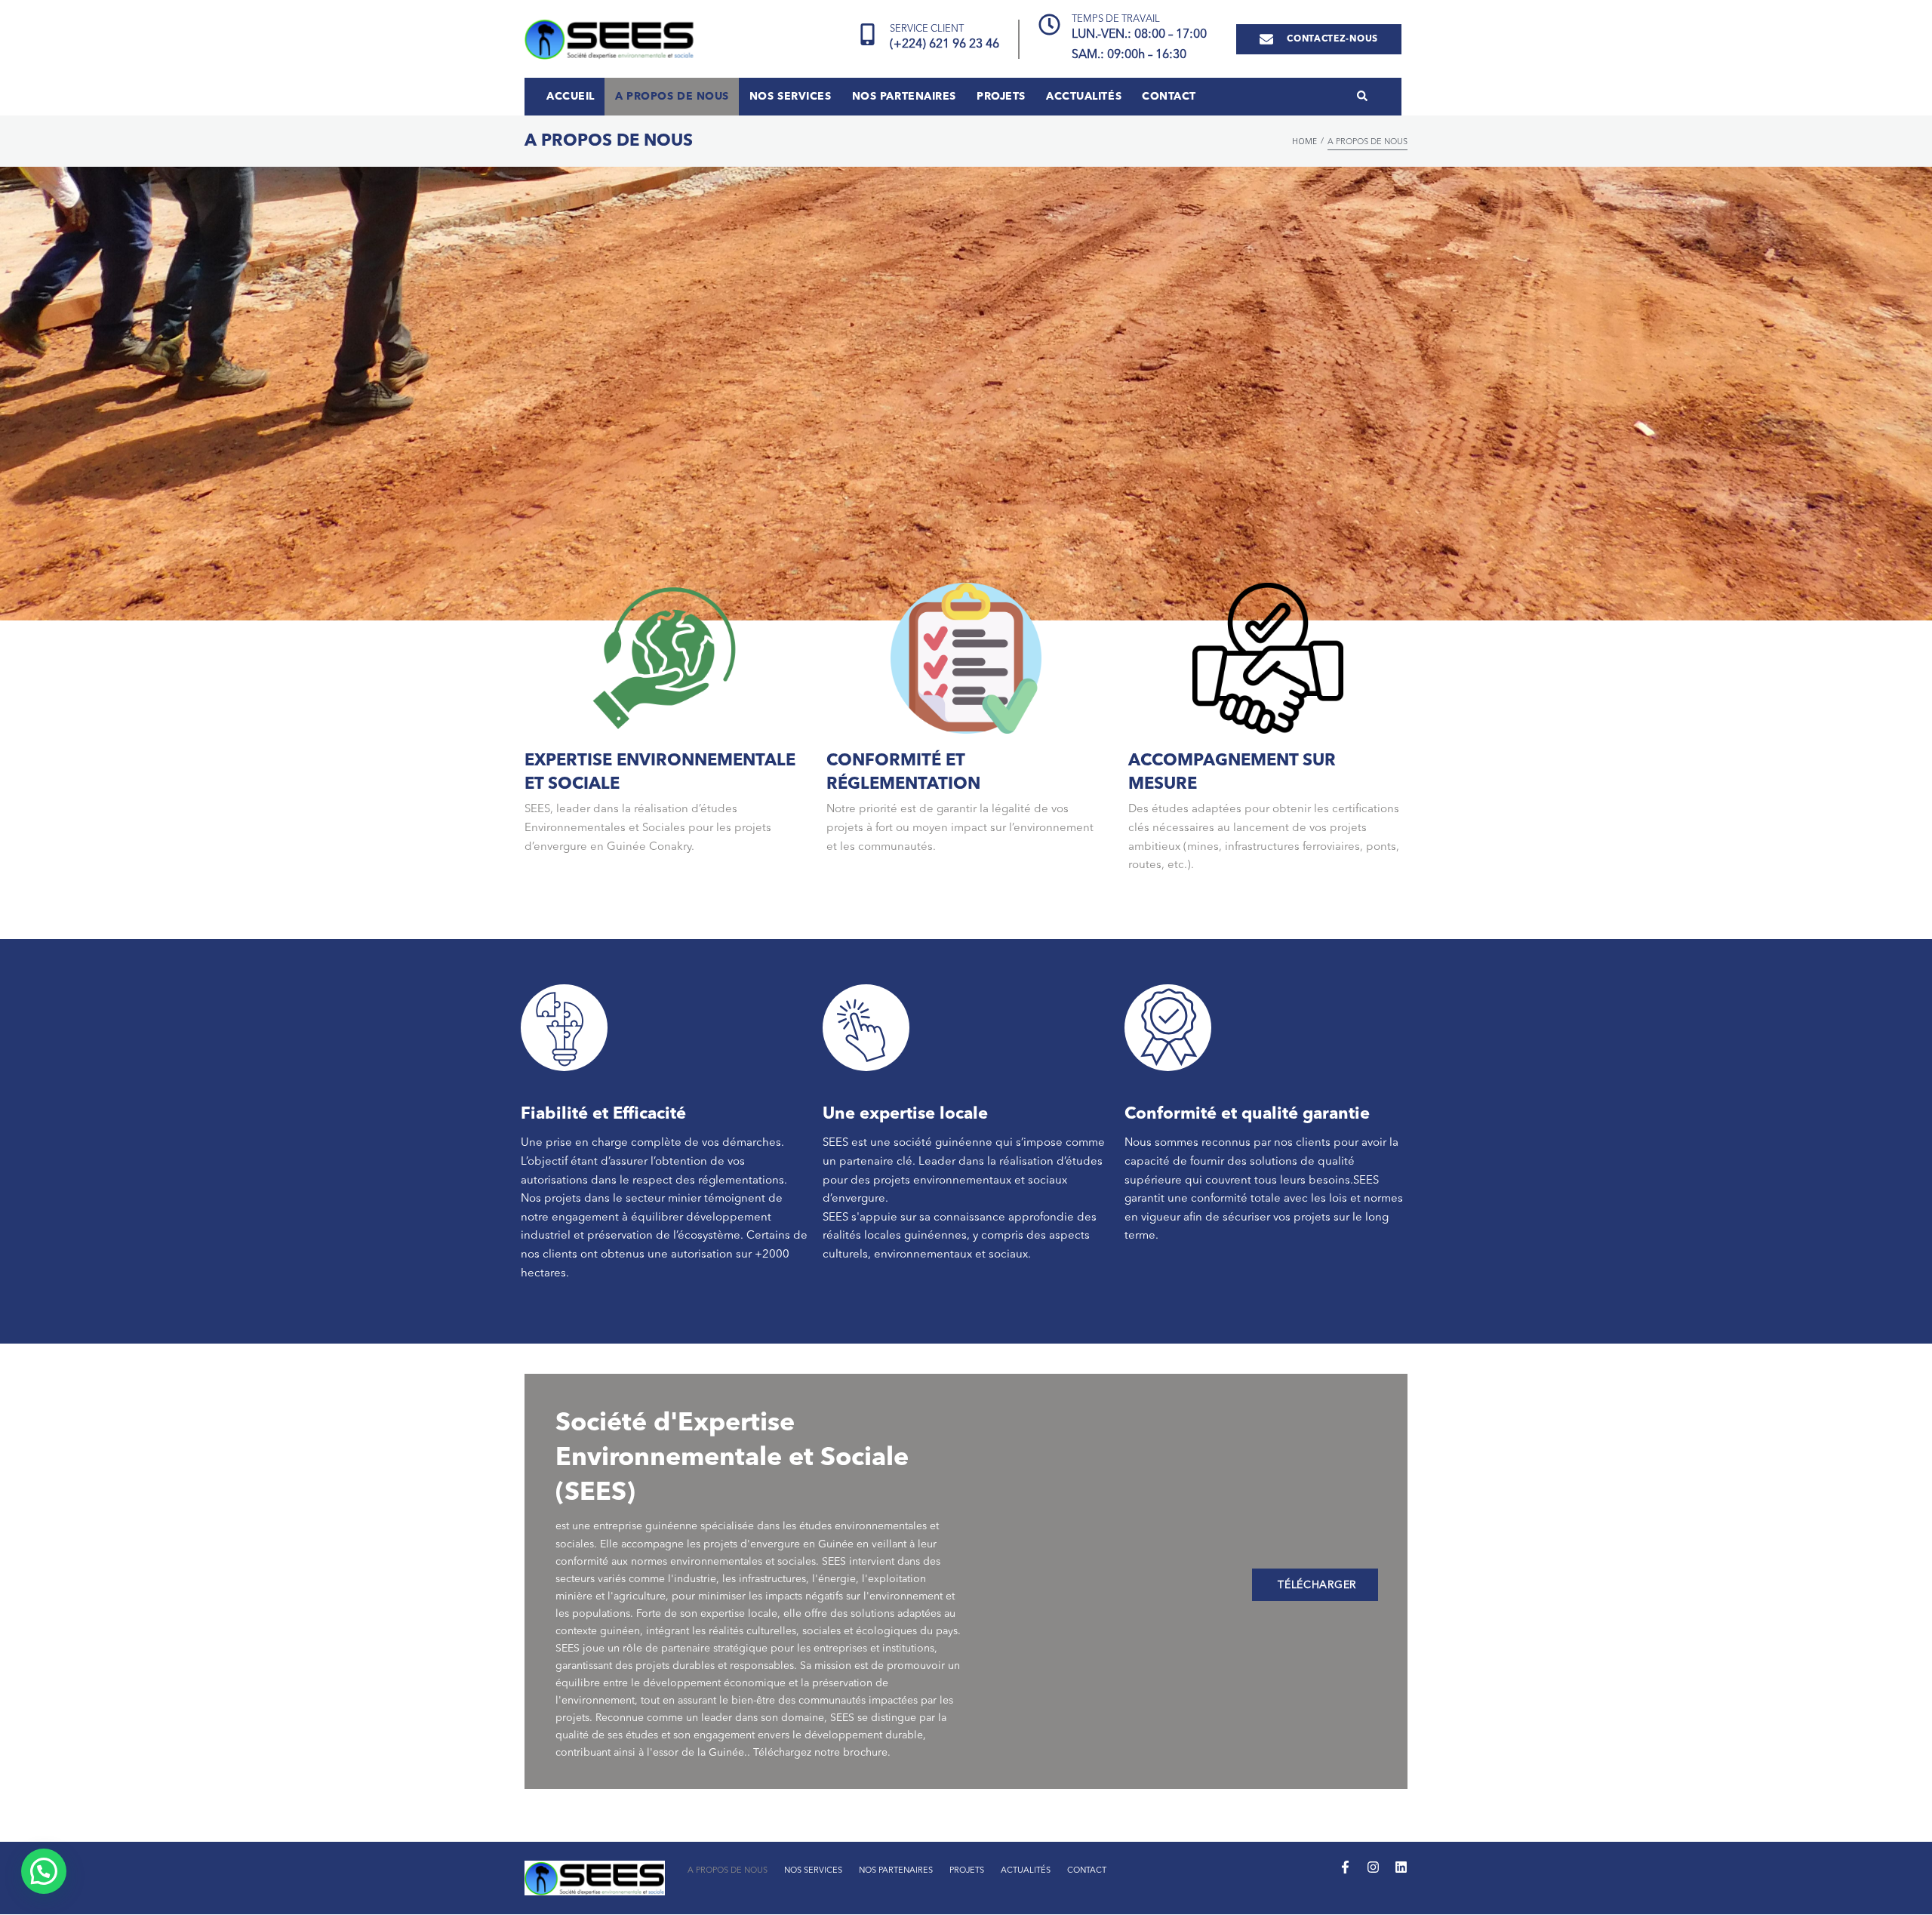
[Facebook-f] (1345, 1867)
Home (1304, 141)
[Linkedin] (1401, 1867)
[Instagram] (1373, 1867)
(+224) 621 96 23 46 (944, 45)
